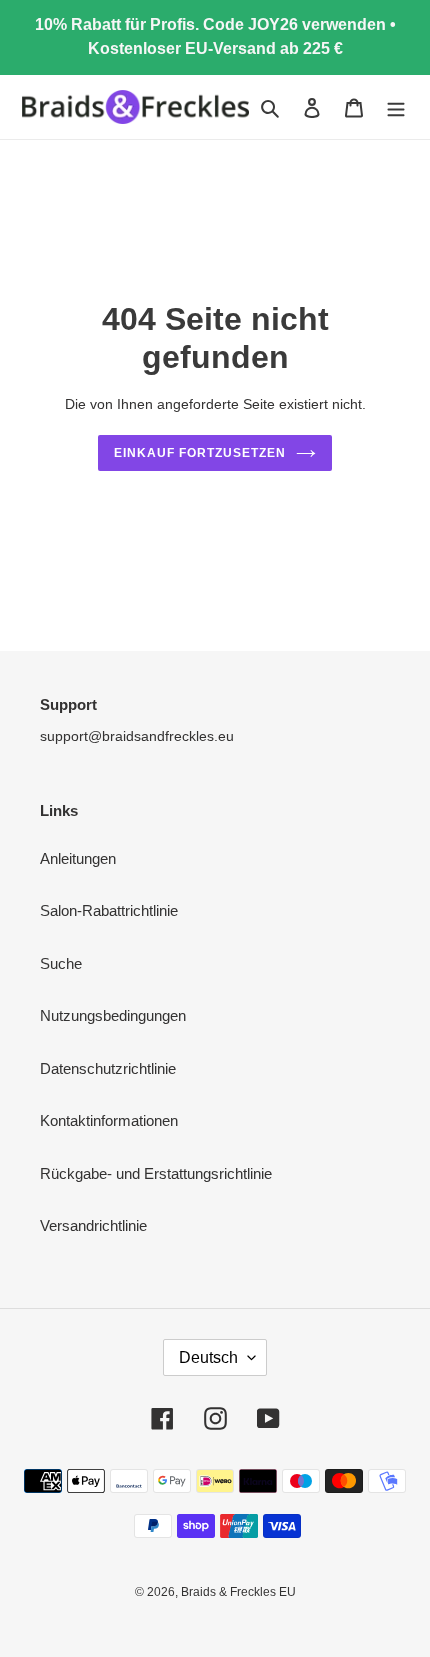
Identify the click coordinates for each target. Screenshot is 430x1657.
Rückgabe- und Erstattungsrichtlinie (156, 1173)
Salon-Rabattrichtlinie (109, 910)
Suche (61, 963)
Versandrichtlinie (93, 1225)
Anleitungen (78, 858)
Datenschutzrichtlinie (108, 1068)
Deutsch (208, 1357)
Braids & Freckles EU (238, 1592)
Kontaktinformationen (109, 1120)
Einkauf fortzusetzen (199, 453)
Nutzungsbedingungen (113, 1015)
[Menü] (396, 107)
